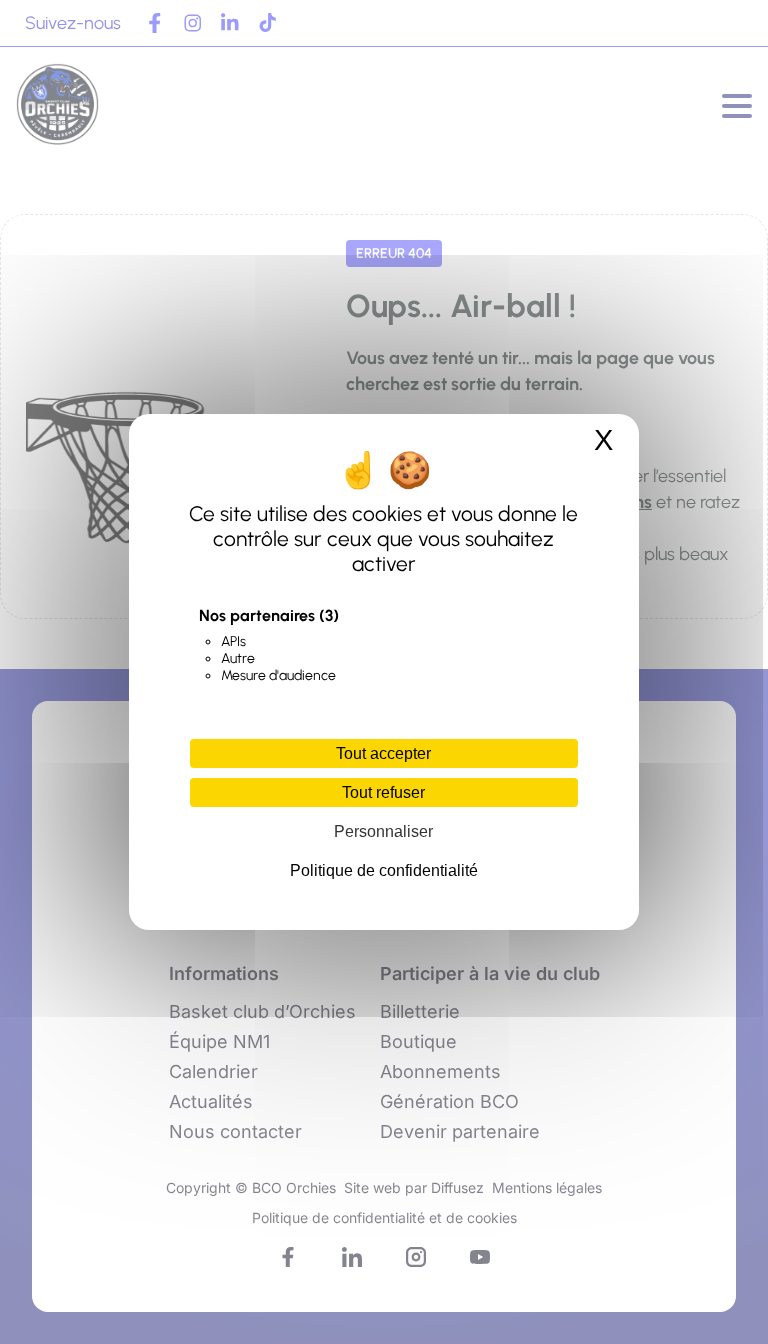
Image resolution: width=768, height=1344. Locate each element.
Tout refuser (383, 792)
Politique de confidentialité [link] (384, 870)
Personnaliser (383, 831)
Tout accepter (383, 753)
